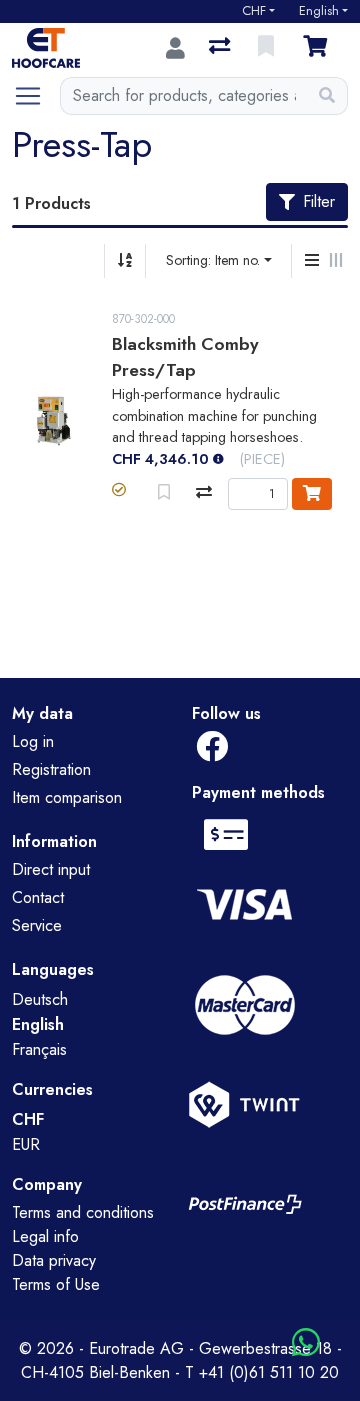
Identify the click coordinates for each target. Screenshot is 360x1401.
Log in (33, 741)
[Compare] (204, 492)
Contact (38, 897)
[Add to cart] (312, 494)
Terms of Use (56, 1284)
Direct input (51, 869)
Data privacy (54, 1260)
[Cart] (319, 48)
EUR (26, 1144)
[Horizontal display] (336, 261)
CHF (254, 11)
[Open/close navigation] (36, 96)
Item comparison (67, 797)
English (319, 11)
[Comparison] (221, 48)
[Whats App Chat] (306, 1343)
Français (39, 1049)
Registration (51, 769)
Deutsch (40, 999)
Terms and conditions (83, 1212)
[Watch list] (268, 48)
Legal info (45, 1236)
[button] (119, 490)
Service (37, 925)
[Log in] (175, 48)
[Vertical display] (312, 261)
